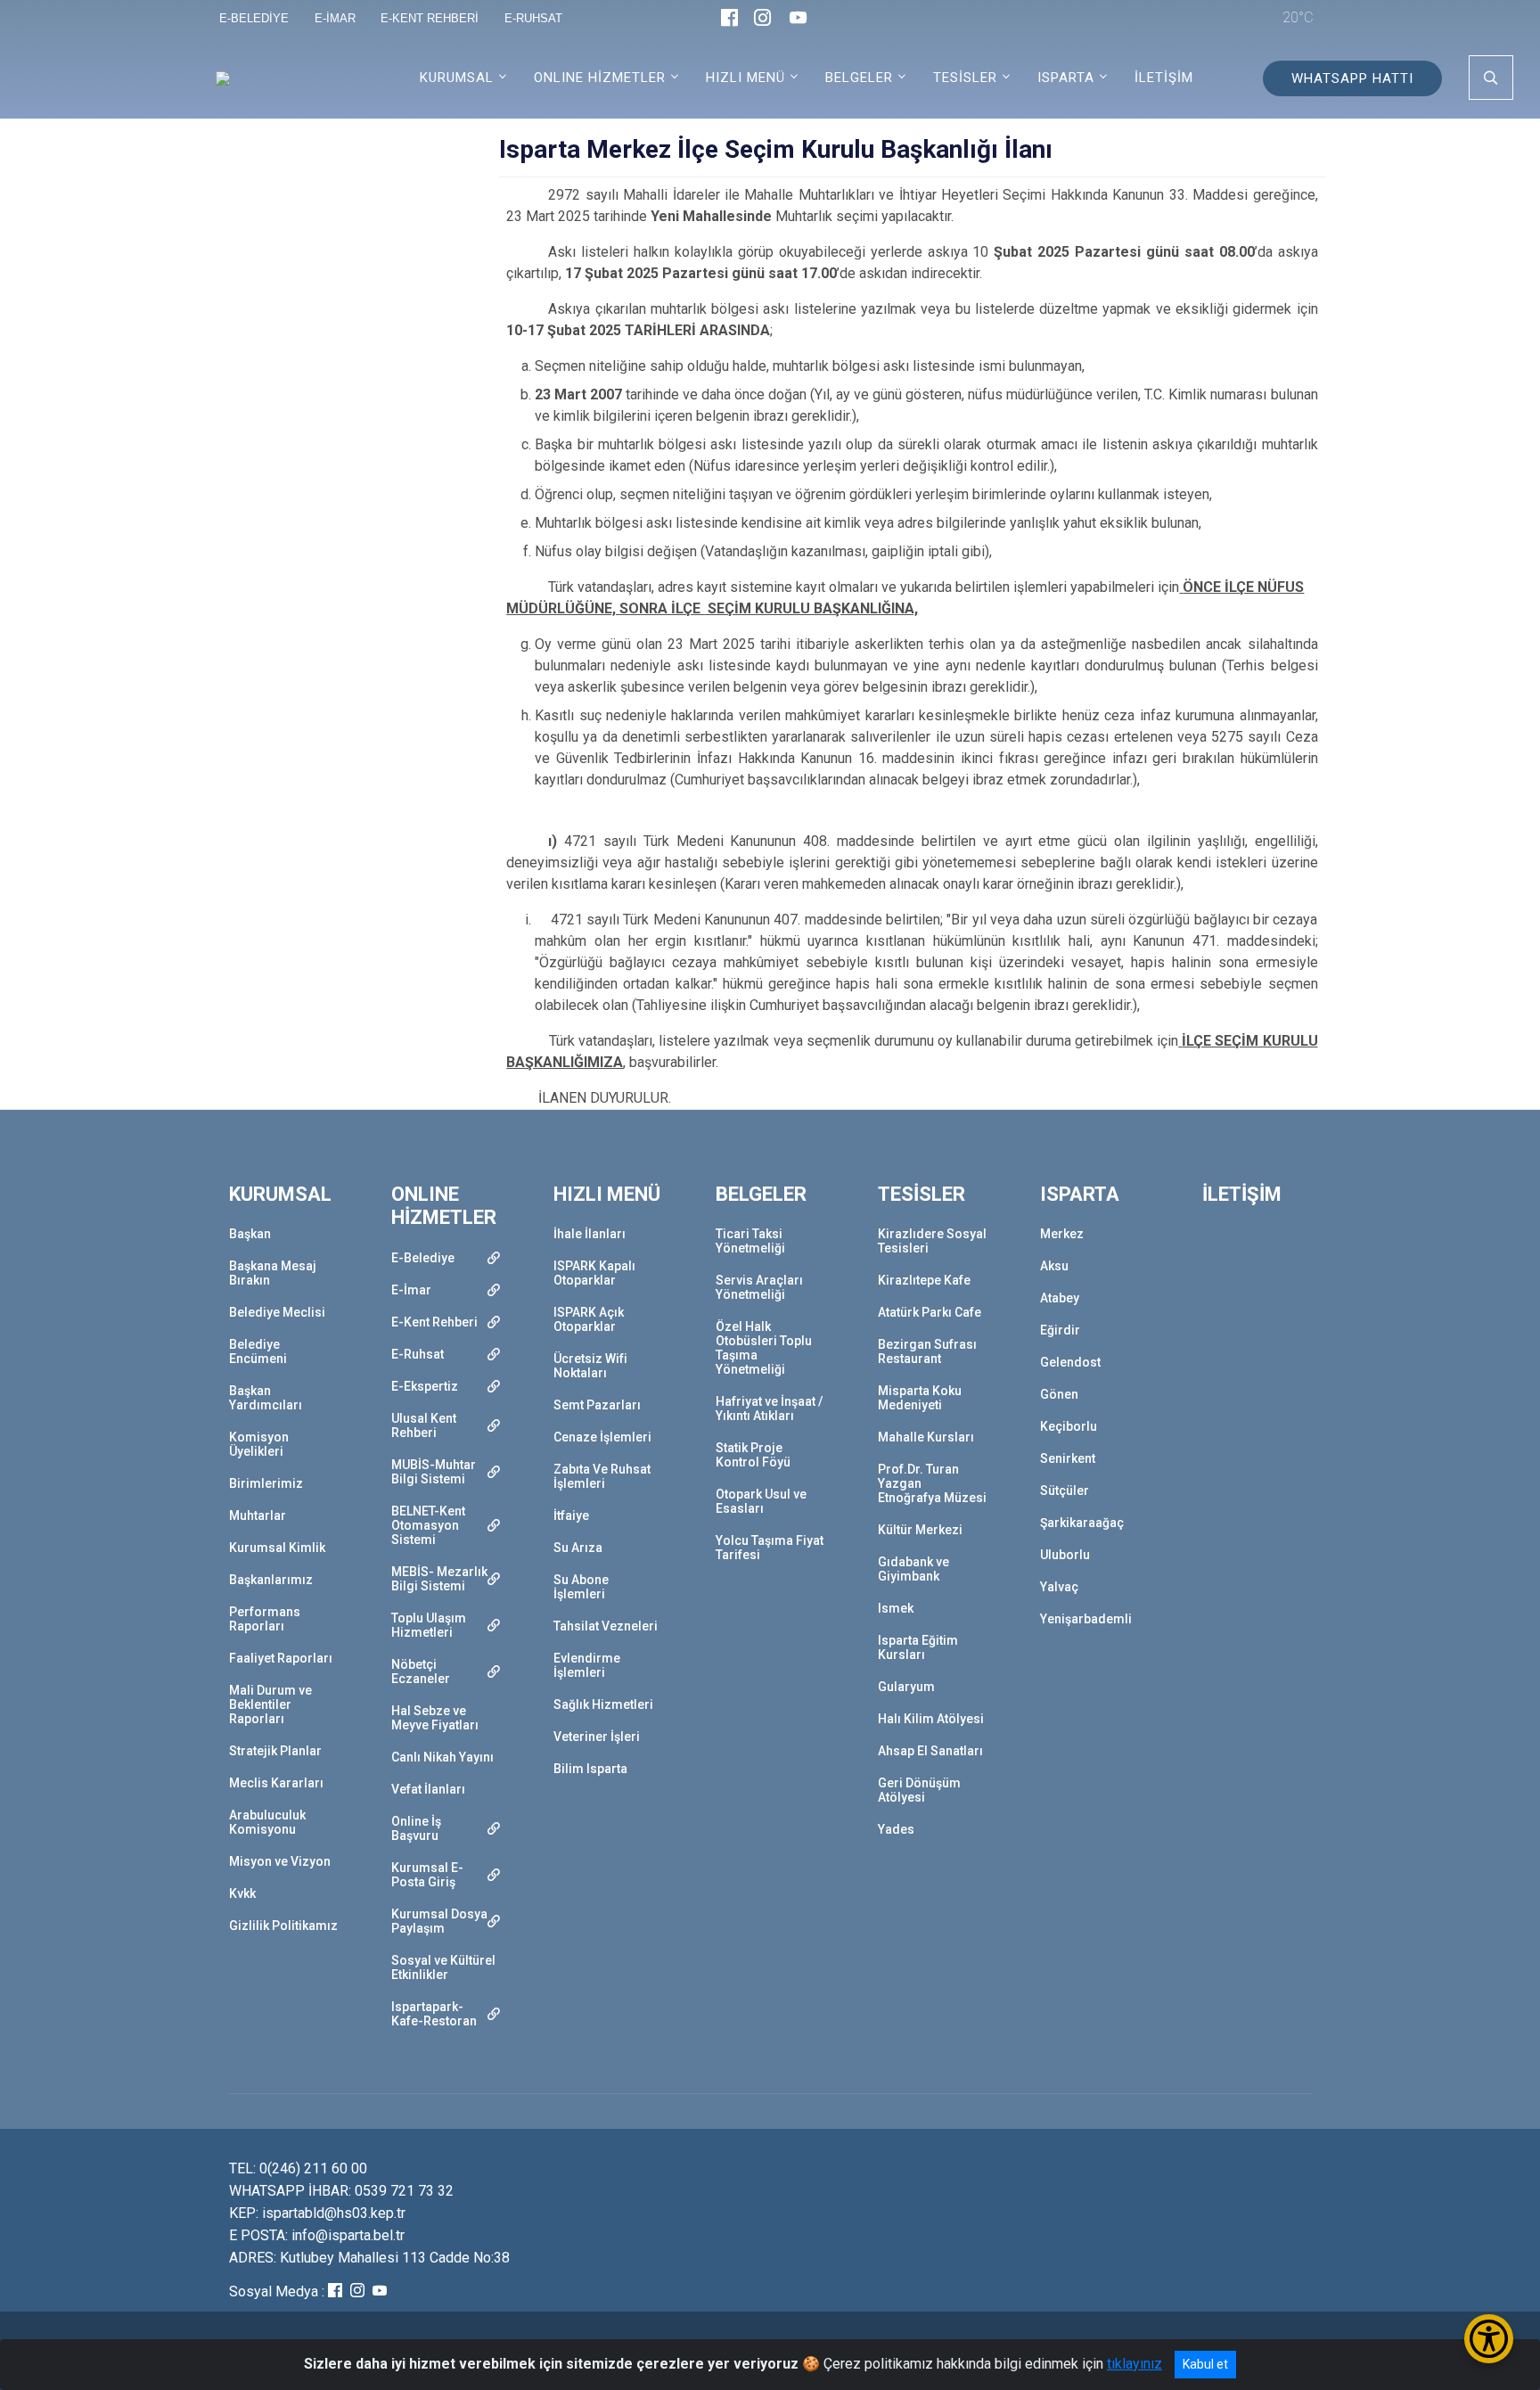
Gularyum (906, 1687)
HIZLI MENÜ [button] (745, 78)
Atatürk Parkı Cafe (930, 1312)
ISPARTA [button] (1066, 78)
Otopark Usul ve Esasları (761, 1501)
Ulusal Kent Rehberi (424, 1425)
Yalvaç (1059, 1587)
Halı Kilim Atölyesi (931, 1719)
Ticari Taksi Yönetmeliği (750, 1241)
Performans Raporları (265, 1619)
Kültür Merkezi (920, 1530)
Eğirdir (1060, 1330)
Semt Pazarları (597, 1405)
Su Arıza (578, 1548)
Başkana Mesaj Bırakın (273, 1273)
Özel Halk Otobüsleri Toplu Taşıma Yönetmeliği (764, 1348)
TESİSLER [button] (965, 78)
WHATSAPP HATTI (1352, 78)
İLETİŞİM (1164, 78)
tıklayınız (1135, 2364)
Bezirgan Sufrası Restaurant (927, 1351)
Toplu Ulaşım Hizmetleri (429, 1625)
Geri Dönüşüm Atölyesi (919, 1790)
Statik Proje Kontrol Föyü (753, 1455)
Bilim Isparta (590, 1769)
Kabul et (1205, 2364)
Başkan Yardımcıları (266, 1398)
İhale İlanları (590, 1234)
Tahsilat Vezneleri (606, 1626)
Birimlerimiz (266, 1483)
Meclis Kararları (276, 1783)
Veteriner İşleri (597, 1737)
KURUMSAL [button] (457, 78)
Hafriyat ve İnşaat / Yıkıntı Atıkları (769, 1409)
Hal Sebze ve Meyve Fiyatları (435, 1718)
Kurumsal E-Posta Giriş (427, 1875)
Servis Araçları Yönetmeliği (759, 1287)
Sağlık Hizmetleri (603, 1704)
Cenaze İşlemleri (602, 1437)
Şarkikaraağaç (1082, 1523)
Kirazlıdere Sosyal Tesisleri (932, 1241)
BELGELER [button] (859, 78)
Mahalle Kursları (926, 1437)
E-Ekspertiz (425, 1386)
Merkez (1062, 1234)
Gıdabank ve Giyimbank (913, 1569)
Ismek (896, 1608)
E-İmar (411, 1290)
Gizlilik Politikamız (283, 1926)
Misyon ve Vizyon (280, 1861)
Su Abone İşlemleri (581, 1587)
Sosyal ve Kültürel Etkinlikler (443, 1967)
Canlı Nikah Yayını (442, 1757)
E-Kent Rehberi (434, 1322)
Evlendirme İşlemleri (587, 1665)
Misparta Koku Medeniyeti (920, 1398)
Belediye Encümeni (258, 1351)
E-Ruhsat (418, 1354)
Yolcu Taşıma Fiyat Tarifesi (770, 1548)
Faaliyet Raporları (281, 1658)
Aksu (1054, 1266)
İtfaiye (571, 1515)
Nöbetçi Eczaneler (421, 1671)
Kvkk (242, 1893)
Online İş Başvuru (416, 1828)
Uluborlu (1065, 1555)
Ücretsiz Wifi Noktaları (590, 1366)
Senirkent (1068, 1458)
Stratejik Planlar (275, 1751)
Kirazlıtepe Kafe (924, 1280)
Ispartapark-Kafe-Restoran (434, 2014)
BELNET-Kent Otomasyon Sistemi (428, 1525)
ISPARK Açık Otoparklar (589, 1319)
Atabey (1060, 1298)
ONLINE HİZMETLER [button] (600, 78)
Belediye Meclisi (277, 1312)
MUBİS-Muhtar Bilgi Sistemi (434, 1472)
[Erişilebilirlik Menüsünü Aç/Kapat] (1489, 2339)
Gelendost (1070, 1362)
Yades (896, 1829)
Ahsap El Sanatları (930, 1751)
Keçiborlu (1069, 1426)
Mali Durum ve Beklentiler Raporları (270, 1704)
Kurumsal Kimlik (277, 1548)
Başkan (250, 1234)
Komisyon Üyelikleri (259, 1444)
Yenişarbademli (1086, 1619)
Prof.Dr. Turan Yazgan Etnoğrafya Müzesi (932, 1483)
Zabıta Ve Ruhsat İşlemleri (602, 1476)
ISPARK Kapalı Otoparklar (594, 1273)
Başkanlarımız (271, 1580)
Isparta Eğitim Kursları (918, 1647)
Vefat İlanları (428, 1789)
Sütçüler (1065, 1491)
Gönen (1059, 1394)
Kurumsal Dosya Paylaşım (439, 1921)
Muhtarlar (258, 1515)
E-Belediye (423, 1258)
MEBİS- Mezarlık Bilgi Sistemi (439, 1579)
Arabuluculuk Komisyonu (267, 1822)
